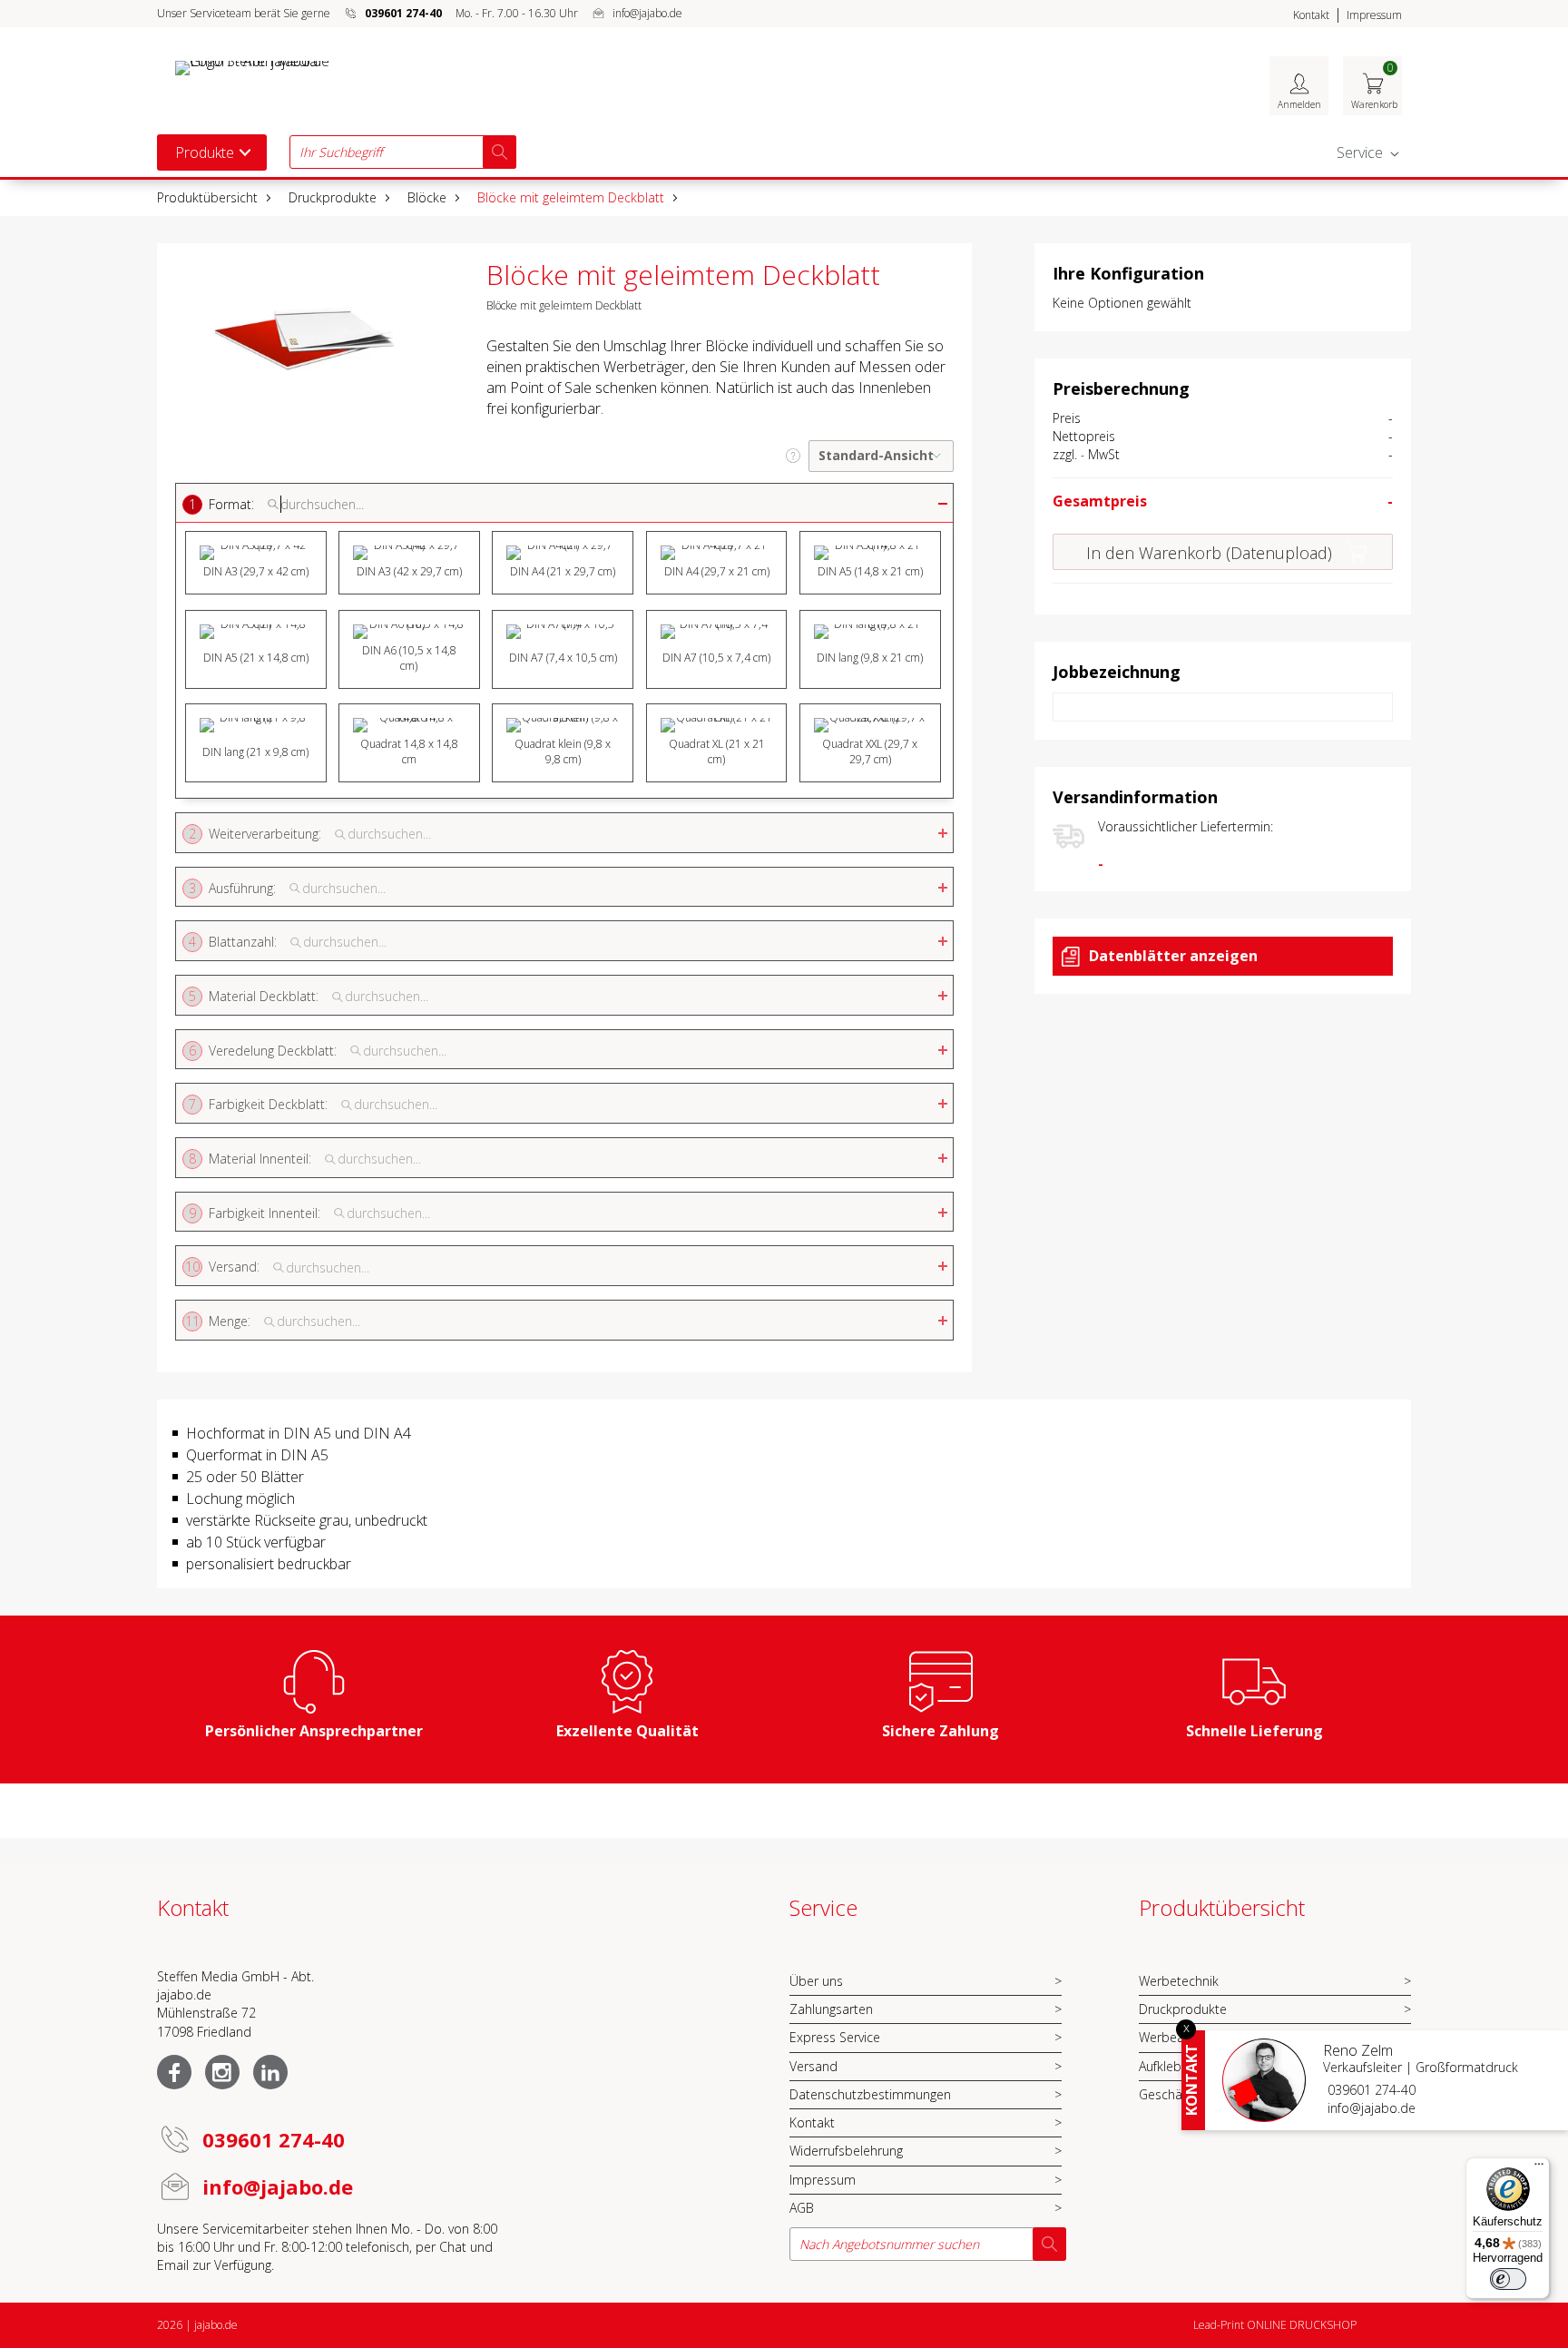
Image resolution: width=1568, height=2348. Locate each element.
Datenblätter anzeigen (1173, 956)
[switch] (1508, 2279)
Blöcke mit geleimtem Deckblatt (571, 197)
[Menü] (1539, 2168)
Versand (813, 2066)
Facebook (174, 2072)
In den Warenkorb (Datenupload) (1209, 553)
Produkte (205, 152)
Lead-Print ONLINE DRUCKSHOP (1275, 2325)
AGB (802, 2208)
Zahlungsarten (831, 2009)
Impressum (1374, 15)
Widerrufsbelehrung (846, 2151)
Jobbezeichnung (1117, 672)
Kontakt (1311, 15)
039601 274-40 (1372, 2090)
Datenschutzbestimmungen (870, 2094)
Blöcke (427, 197)
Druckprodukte (333, 197)
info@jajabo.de (647, 13)
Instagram (222, 2072)
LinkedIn (270, 2072)
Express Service (835, 2037)
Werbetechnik (1179, 1981)
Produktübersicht (207, 197)
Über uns (816, 1981)
